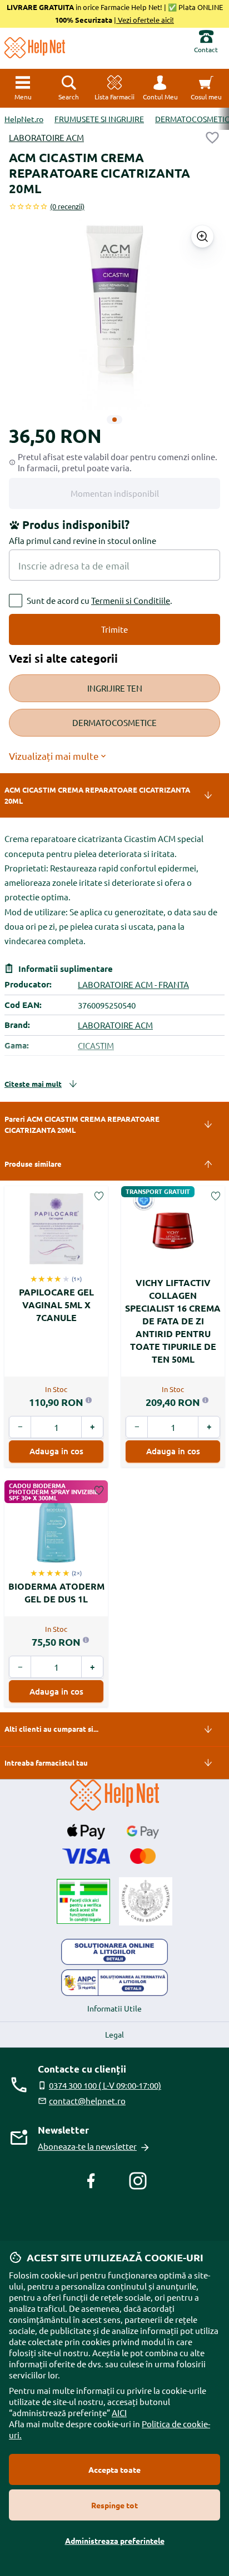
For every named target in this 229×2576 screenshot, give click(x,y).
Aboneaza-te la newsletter (87, 2146)
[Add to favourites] (212, 138)
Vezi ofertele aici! (145, 20)
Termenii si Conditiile (131, 600)
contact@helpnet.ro (87, 2101)
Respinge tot (114, 2505)
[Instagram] (138, 2181)
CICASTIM (96, 1045)
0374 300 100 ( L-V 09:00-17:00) (105, 2085)
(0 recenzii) (67, 206)
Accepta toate (114, 2469)
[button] (160, 88)
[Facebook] (91, 2181)
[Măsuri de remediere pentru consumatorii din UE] (114, 1952)
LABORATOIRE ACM (46, 137)
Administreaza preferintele (115, 2540)
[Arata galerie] (202, 236)
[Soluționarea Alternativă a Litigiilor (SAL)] (114, 1983)
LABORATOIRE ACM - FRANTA (133, 984)
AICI (119, 2413)
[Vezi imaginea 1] (114, 420)
